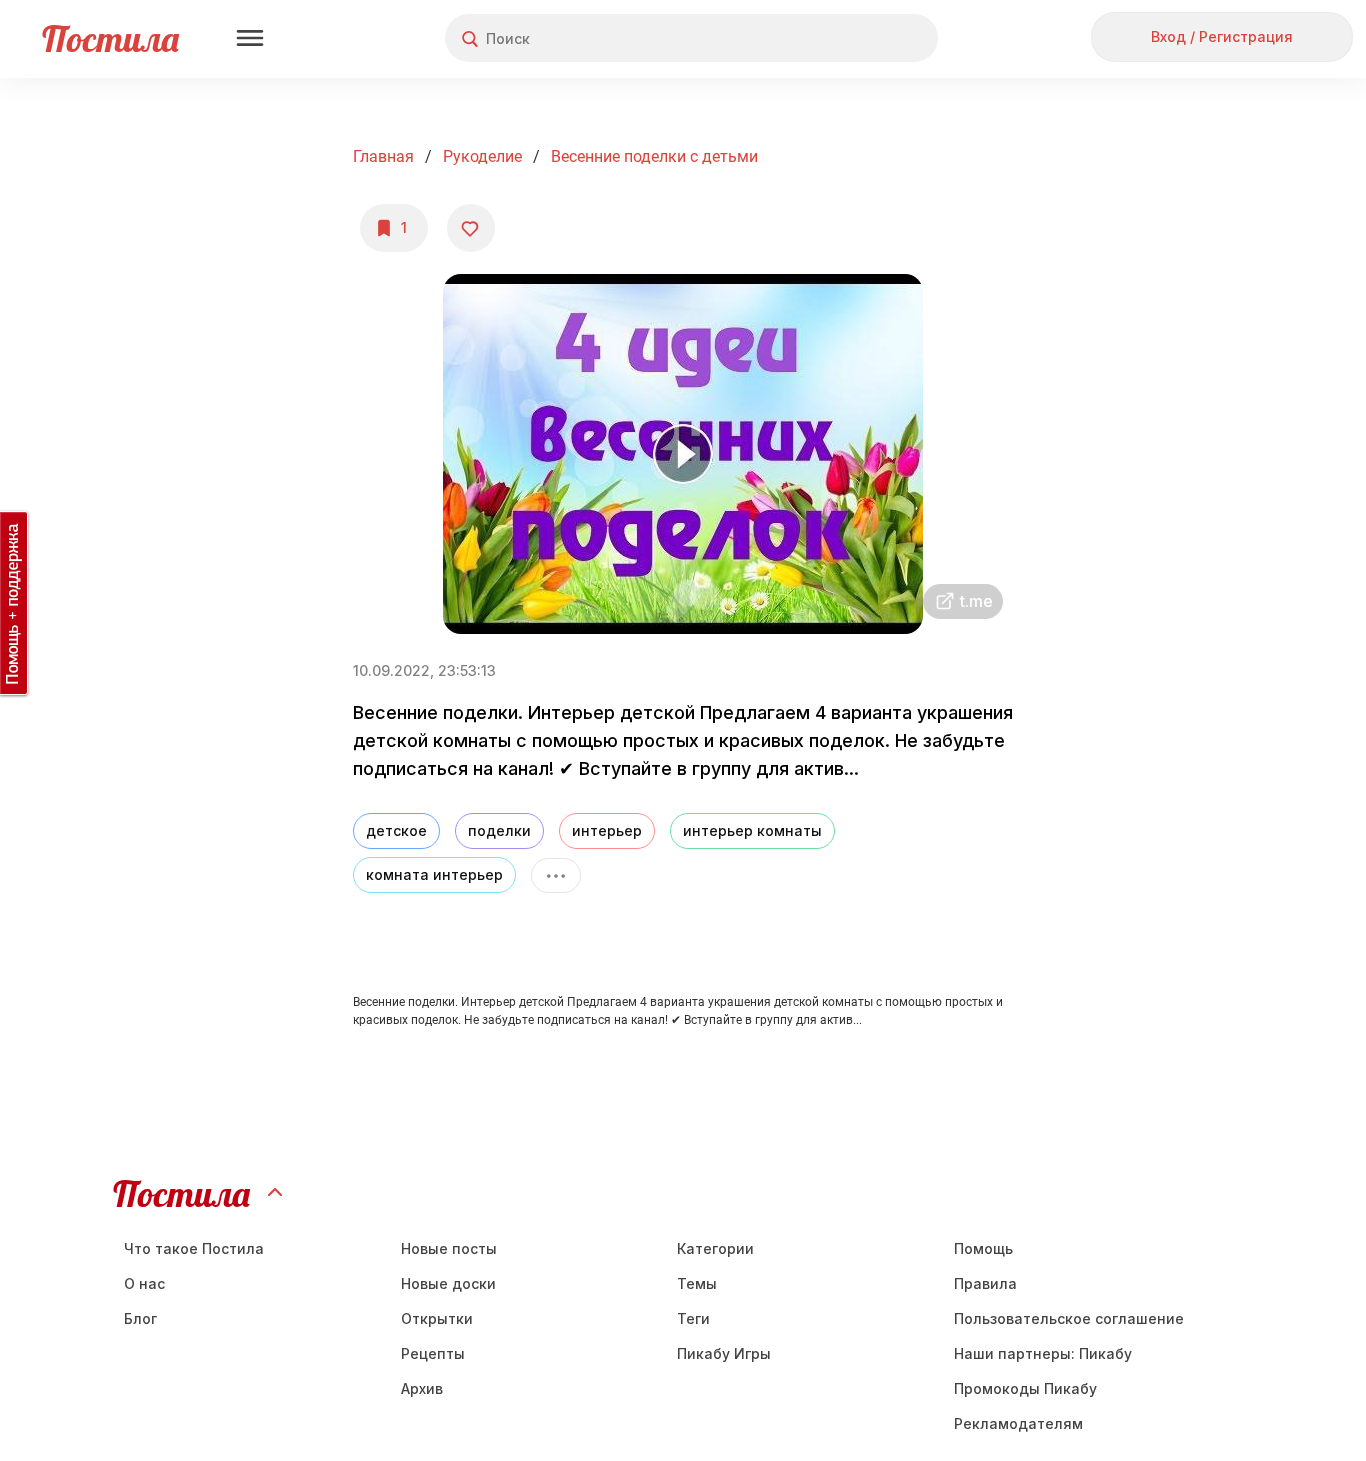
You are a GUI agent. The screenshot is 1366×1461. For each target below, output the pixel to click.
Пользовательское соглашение (1069, 1318)
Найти (847, 38)
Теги (693, 1318)
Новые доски (448, 1283)
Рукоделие (482, 156)
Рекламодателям (1018, 1423)
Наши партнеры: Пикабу (1043, 1353)
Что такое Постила (194, 1248)
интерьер (607, 830)
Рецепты (433, 1353)
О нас (144, 1283)
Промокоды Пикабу (1025, 1388)
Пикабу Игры (724, 1353)
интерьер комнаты (752, 830)
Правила (985, 1283)
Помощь (983, 1248)
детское (396, 830)
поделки (499, 830)
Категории (715, 1248)
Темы (697, 1283)
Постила (110, 38)
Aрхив (422, 1388)
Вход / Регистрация (1222, 36)
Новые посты (449, 1248)
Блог (140, 1318)
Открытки (437, 1318)
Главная (383, 156)
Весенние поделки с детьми (654, 156)
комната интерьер (434, 874)
